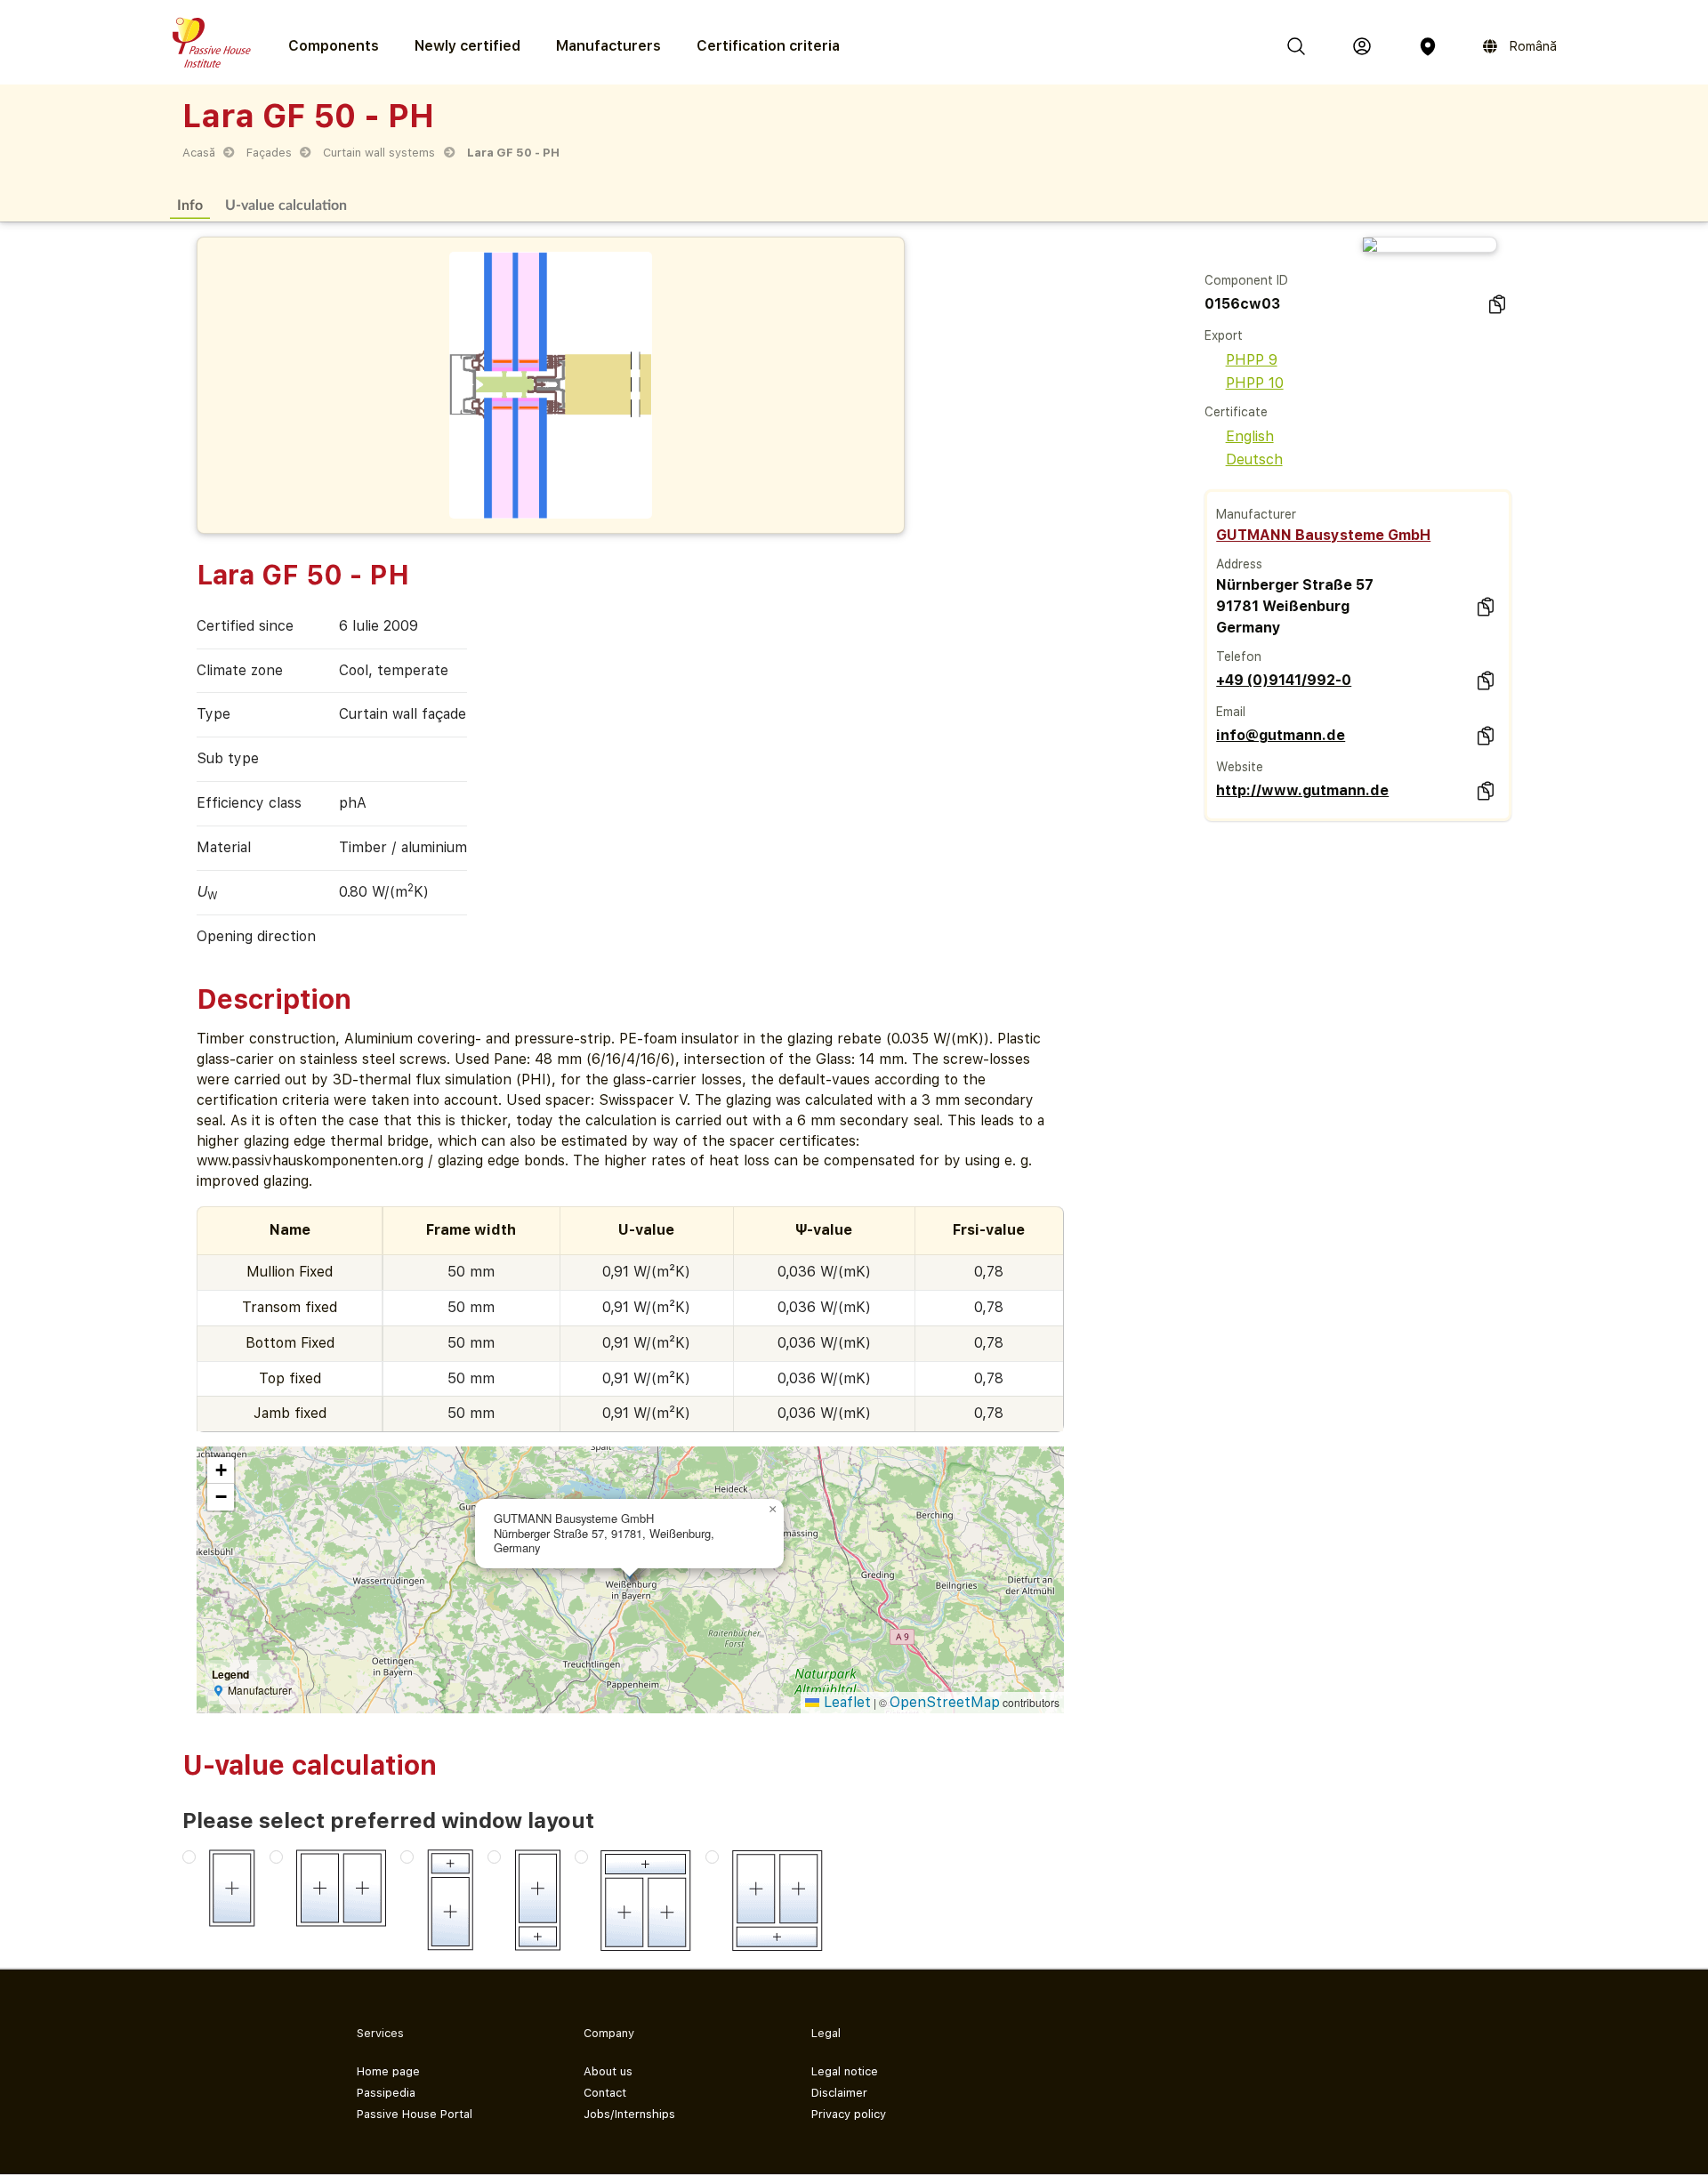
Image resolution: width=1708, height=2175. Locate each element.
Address (1239, 564)
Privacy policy (849, 2114)
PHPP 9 (1252, 360)
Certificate (1236, 412)
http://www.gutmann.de (1302, 790)
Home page (388, 2071)
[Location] (1428, 46)
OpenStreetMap (945, 1702)
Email (1231, 712)
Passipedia (386, 2093)
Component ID (1246, 280)
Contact (605, 2093)
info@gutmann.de (1281, 735)
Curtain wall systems (379, 153)
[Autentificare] (1362, 46)
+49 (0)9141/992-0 (1284, 680)
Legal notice (845, 2071)
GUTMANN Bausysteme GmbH (1323, 535)
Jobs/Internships (629, 2114)
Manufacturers (608, 46)
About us (608, 2071)
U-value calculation (286, 204)
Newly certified (467, 46)
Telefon (1239, 657)
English (1250, 436)
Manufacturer (1256, 514)
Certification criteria (768, 46)
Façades (269, 153)
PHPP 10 (1255, 383)
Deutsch (1254, 459)
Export (1224, 335)
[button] (773, 1510)
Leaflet (845, 1702)
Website (1240, 767)
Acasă (199, 153)
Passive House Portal (415, 2114)
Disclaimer (839, 2093)
